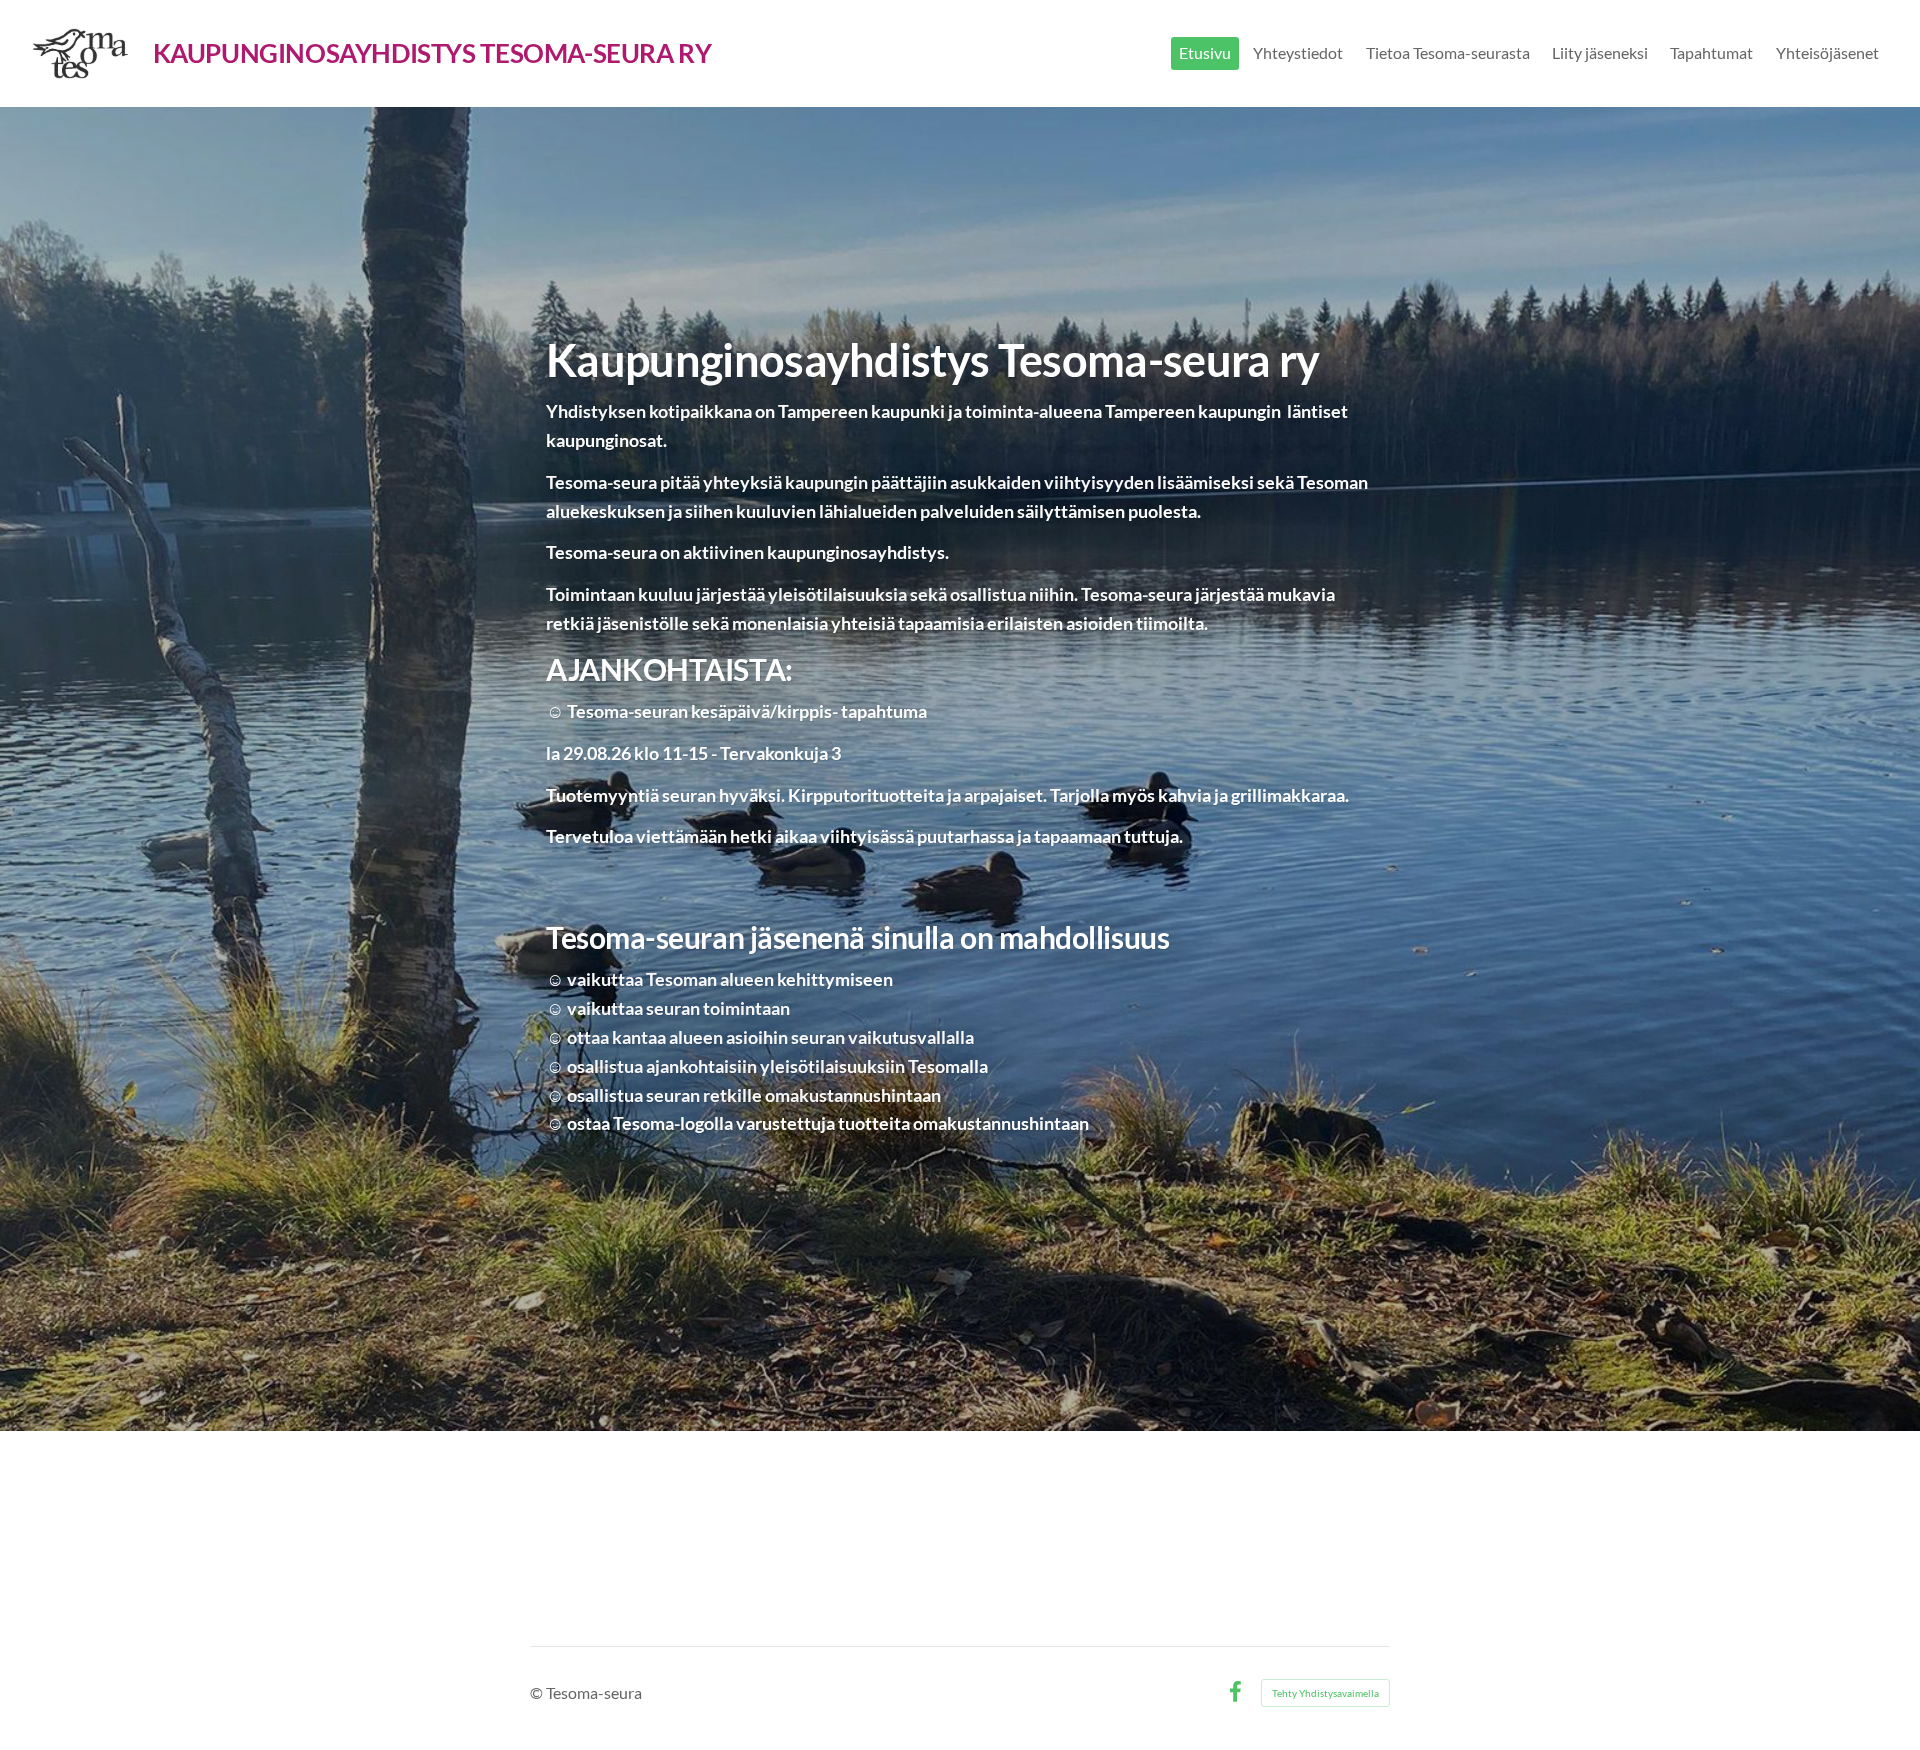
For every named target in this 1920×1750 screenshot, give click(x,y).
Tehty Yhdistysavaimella (1325, 1693)
